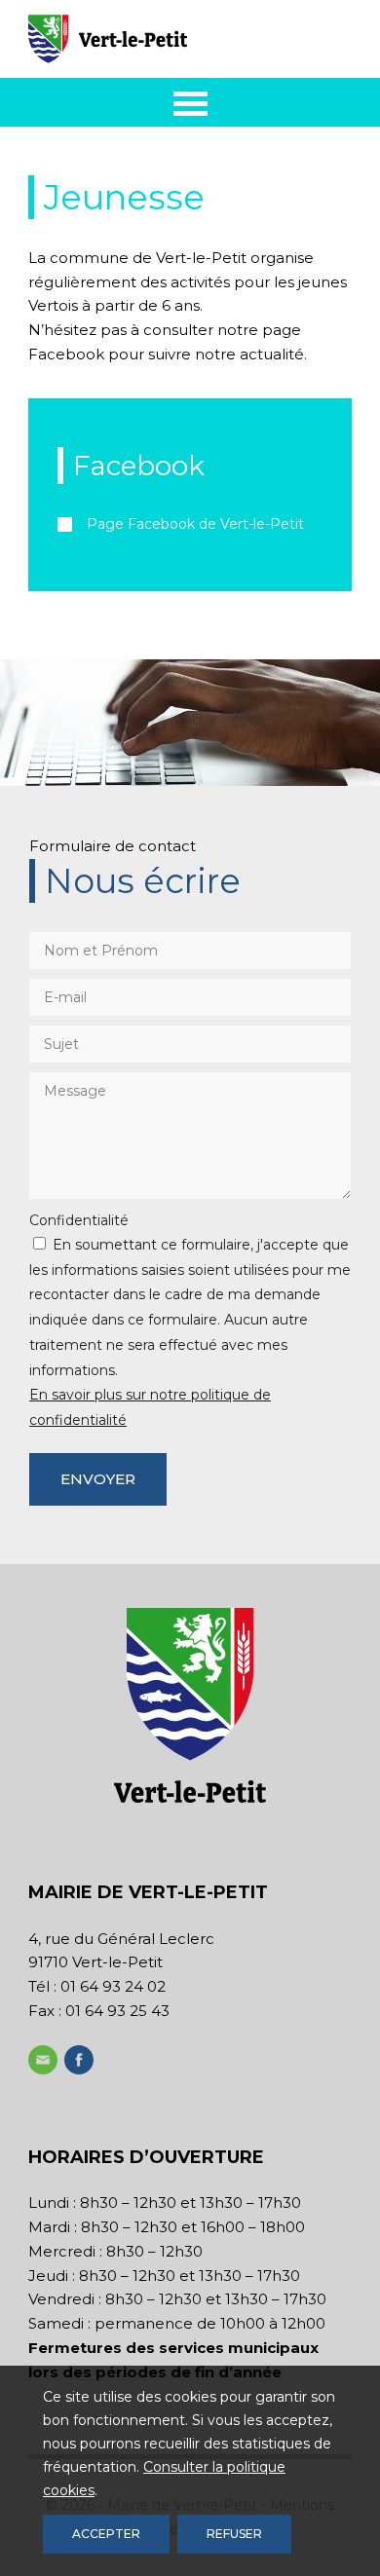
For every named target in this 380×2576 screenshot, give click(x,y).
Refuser (234, 2534)
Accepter (106, 2534)
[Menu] (190, 102)
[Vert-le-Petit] (157, 39)
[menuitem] (190, 102)
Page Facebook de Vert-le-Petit (195, 524)
